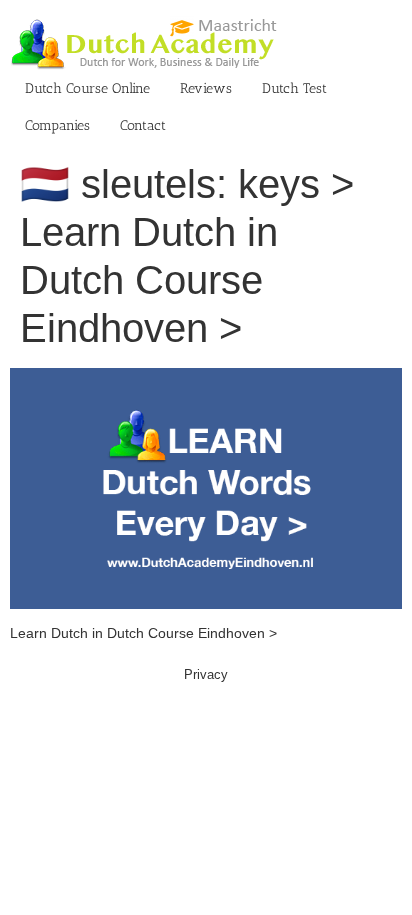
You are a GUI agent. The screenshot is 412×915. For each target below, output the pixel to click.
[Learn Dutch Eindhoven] (206, 378)
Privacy (206, 674)
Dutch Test (294, 88)
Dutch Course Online (87, 88)
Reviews (206, 88)
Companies (57, 125)
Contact (143, 125)
